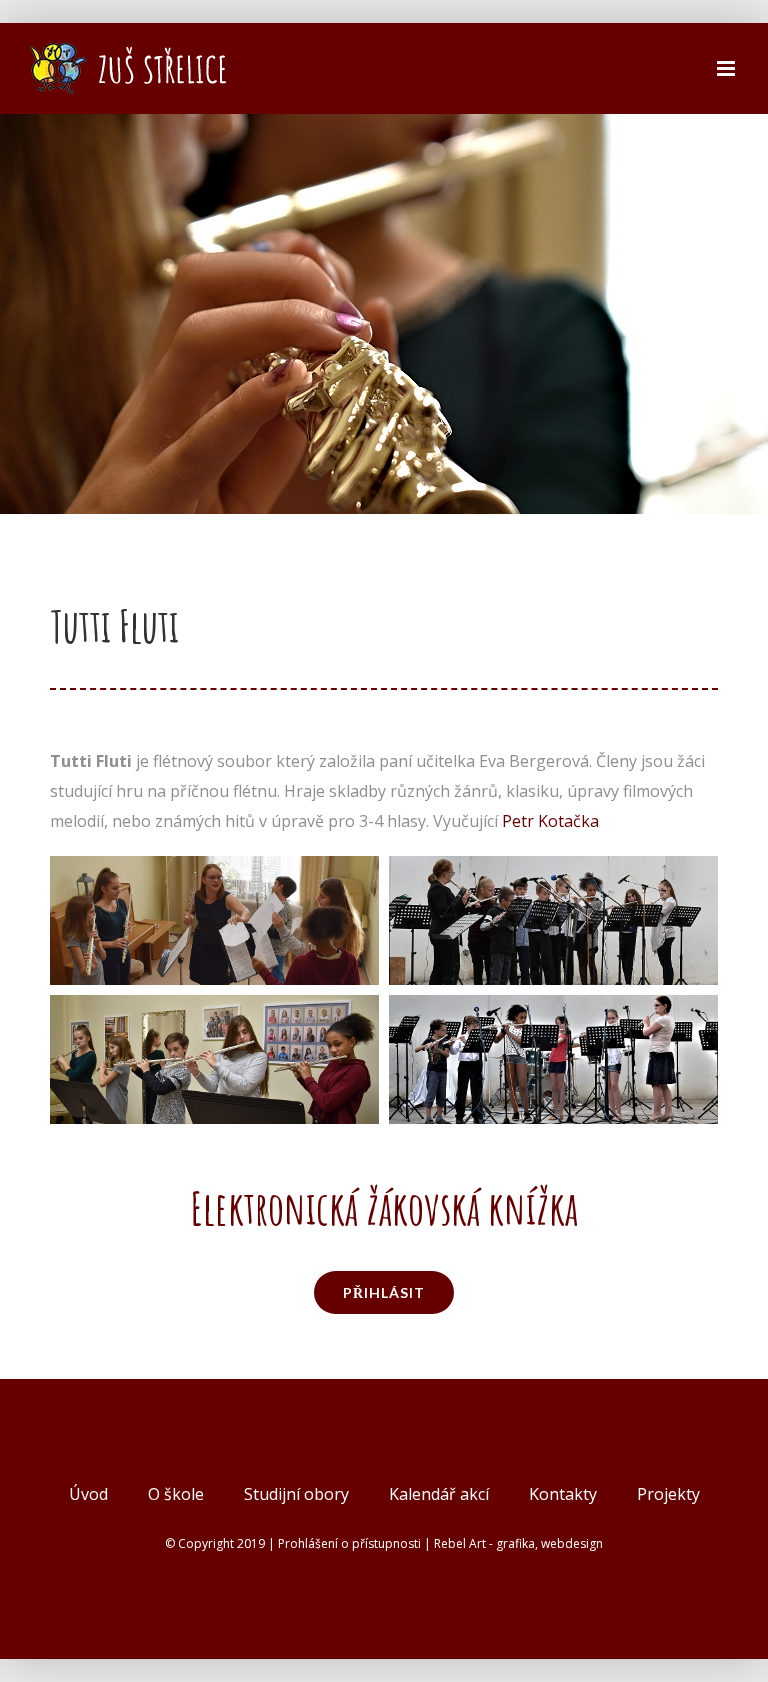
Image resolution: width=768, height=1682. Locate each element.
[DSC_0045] (553, 871)
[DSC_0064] (553, 1010)
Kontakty (563, 1494)
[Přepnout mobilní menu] (727, 68)
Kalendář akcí (439, 1494)
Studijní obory (296, 1494)
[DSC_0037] (214, 1010)
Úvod (88, 1494)
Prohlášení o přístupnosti (349, 1543)
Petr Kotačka (550, 821)
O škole (176, 1494)
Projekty (668, 1494)
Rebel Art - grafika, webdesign (518, 1543)
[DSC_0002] (214, 871)
